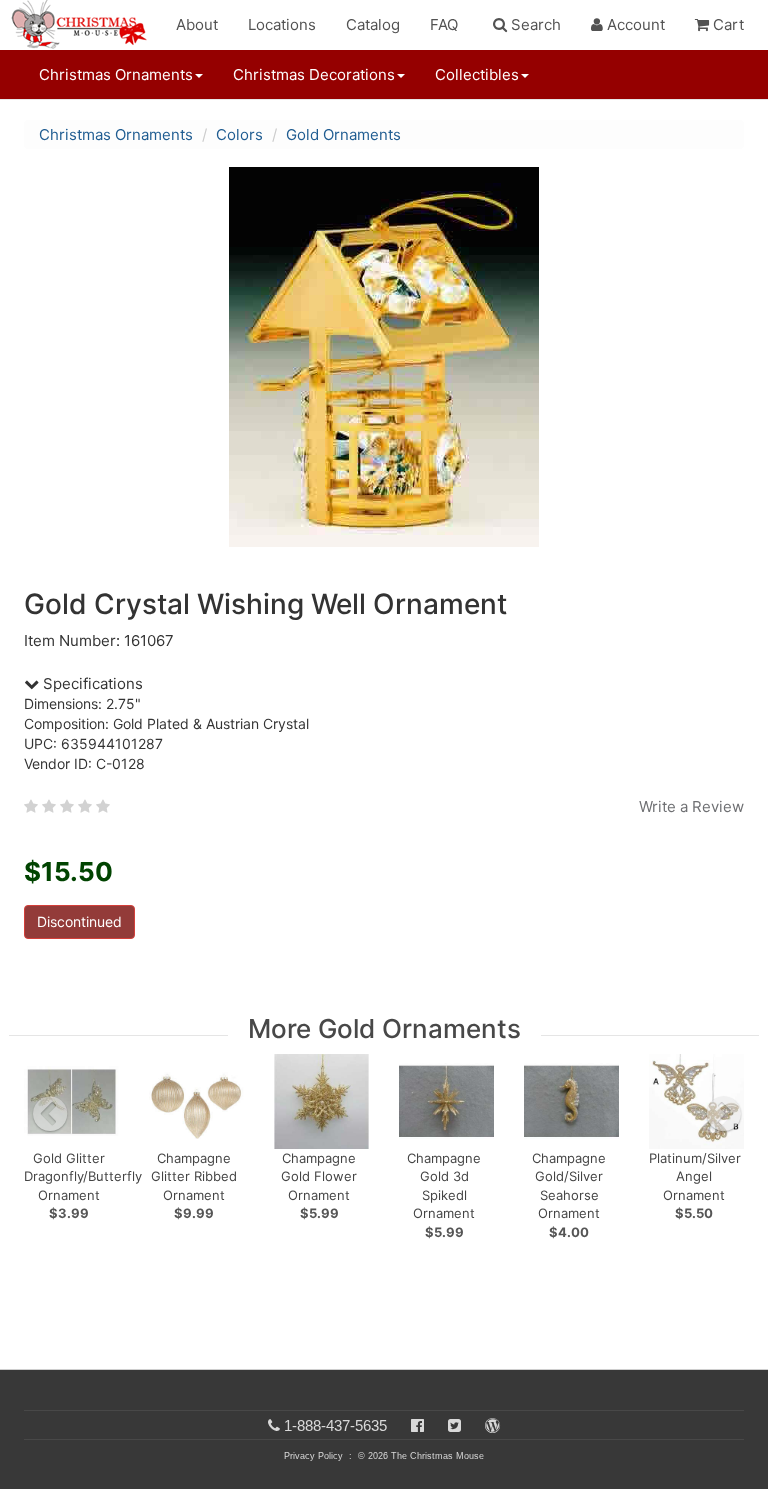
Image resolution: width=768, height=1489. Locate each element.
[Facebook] (417, 1425)
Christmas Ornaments (116, 134)
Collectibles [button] (477, 74)
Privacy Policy (313, 1456)
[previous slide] (50, 1114)
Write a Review (691, 806)
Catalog (373, 24)
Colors (239, 134)
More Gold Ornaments (384, 1028)
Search (534, 24)
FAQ (444, 24)
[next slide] (724, 1114)
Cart (726, 24)
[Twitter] (454, 1425)
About (197, 24)
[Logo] (85, 25)
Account (634, 24)
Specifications (91, 683)
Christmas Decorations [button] (314, 74)
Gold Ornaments (343, 134)
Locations (282, 24)
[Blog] (492, 1425)
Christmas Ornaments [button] (116, 74)
